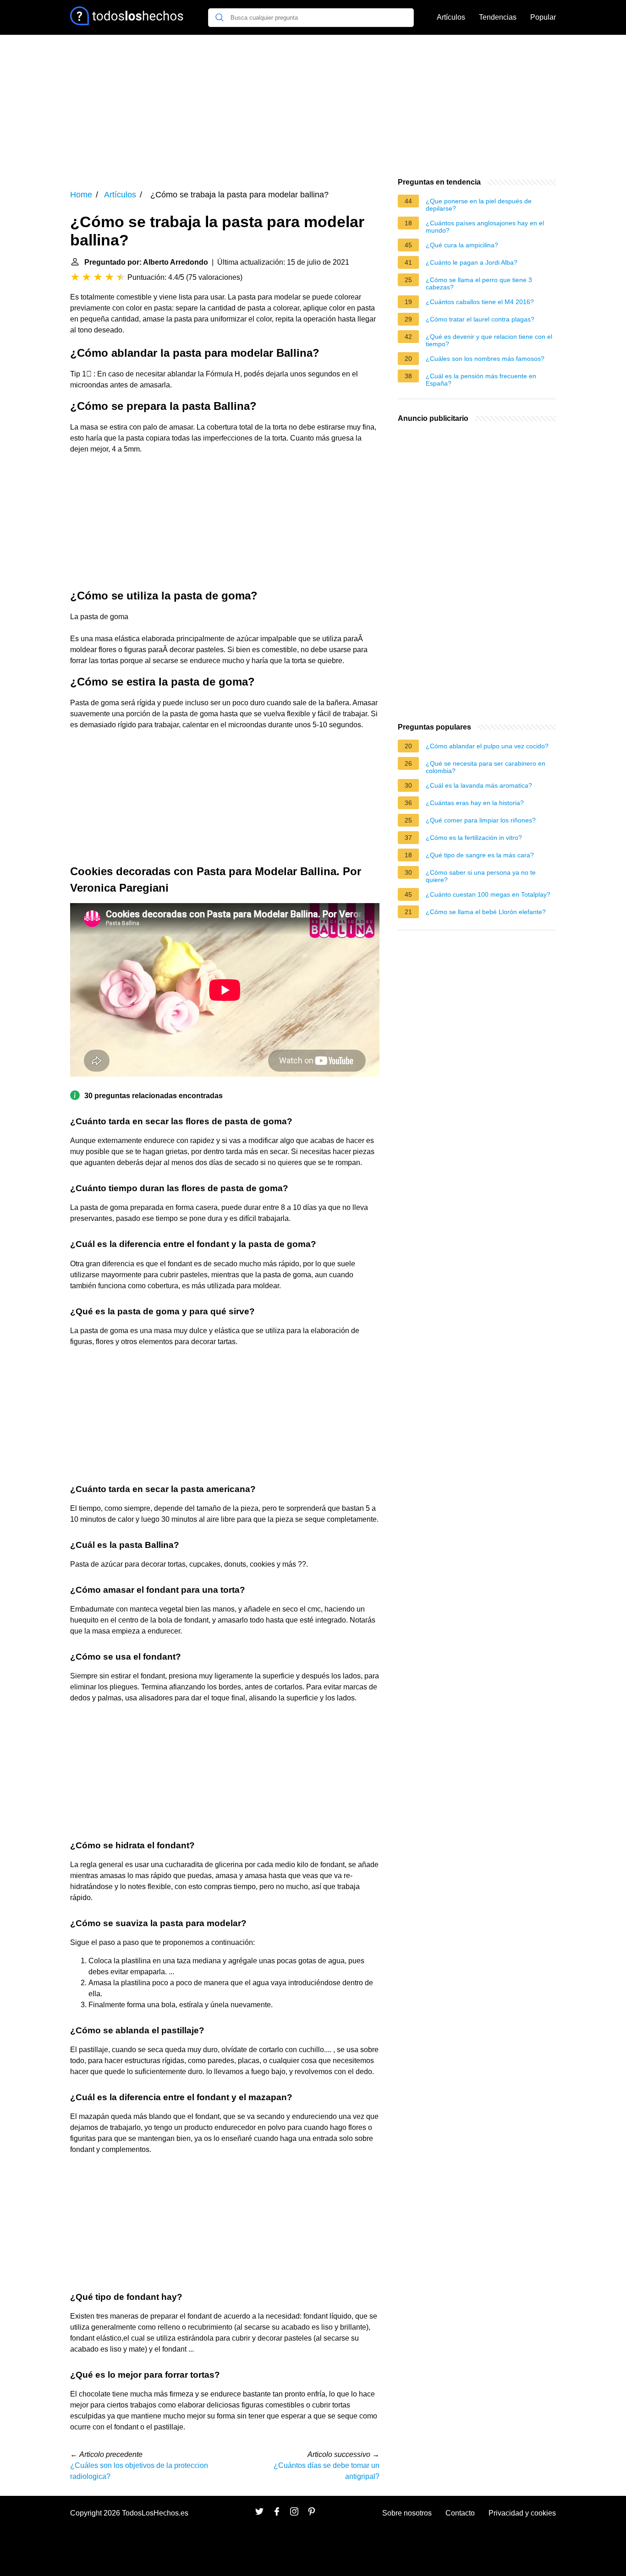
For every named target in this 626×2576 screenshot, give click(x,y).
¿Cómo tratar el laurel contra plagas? (480, 319)
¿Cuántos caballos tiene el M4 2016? (480, 302)
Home (81, 195)
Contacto (460, 2513)
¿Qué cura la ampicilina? (462, 245)
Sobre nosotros (407, 2513)
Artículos (451, 17)
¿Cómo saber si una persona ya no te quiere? (481, 876)
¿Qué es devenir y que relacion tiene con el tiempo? (489, 340)
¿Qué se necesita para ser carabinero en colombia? (486, 767)
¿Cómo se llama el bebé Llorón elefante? (486, 912)
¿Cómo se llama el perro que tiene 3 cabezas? (479, 283)
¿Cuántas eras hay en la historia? (475, 803)
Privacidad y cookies (522, 2513)
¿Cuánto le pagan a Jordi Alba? (472, 262)
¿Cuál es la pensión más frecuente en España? (481, 380)
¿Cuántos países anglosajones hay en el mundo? (485, 227)
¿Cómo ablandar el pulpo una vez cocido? (487, 746)
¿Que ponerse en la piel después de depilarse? (479, 205)
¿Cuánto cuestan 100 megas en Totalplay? (488, 894)
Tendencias (498, 17)
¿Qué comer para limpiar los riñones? (481, 820)
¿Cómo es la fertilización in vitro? (474, 838)
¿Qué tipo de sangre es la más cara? (480, 855)
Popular (543, 17)
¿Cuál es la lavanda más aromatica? (479, 785)
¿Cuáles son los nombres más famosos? (485, 359)
